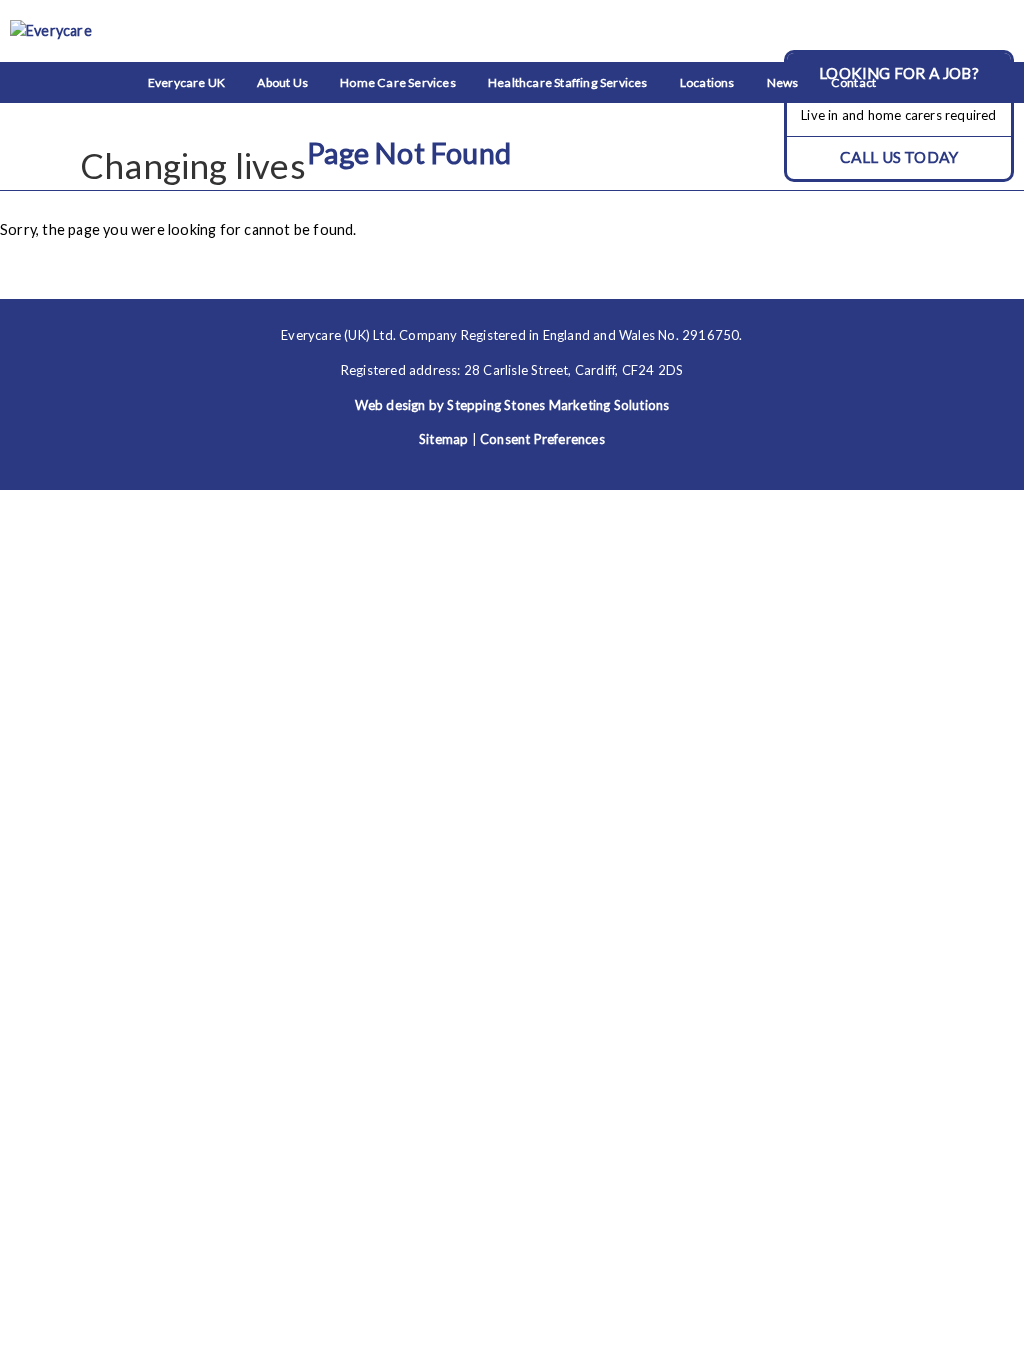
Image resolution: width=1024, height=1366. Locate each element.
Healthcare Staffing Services (568, 82)
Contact (853, 82)
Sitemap (443, 439)
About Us (282, 82)
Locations (707, 82)
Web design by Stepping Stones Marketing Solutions (512, 405)
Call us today (899, 157)
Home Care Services (398, 82)
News (783, 82)
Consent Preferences (542, 439)
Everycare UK (186, 82)
